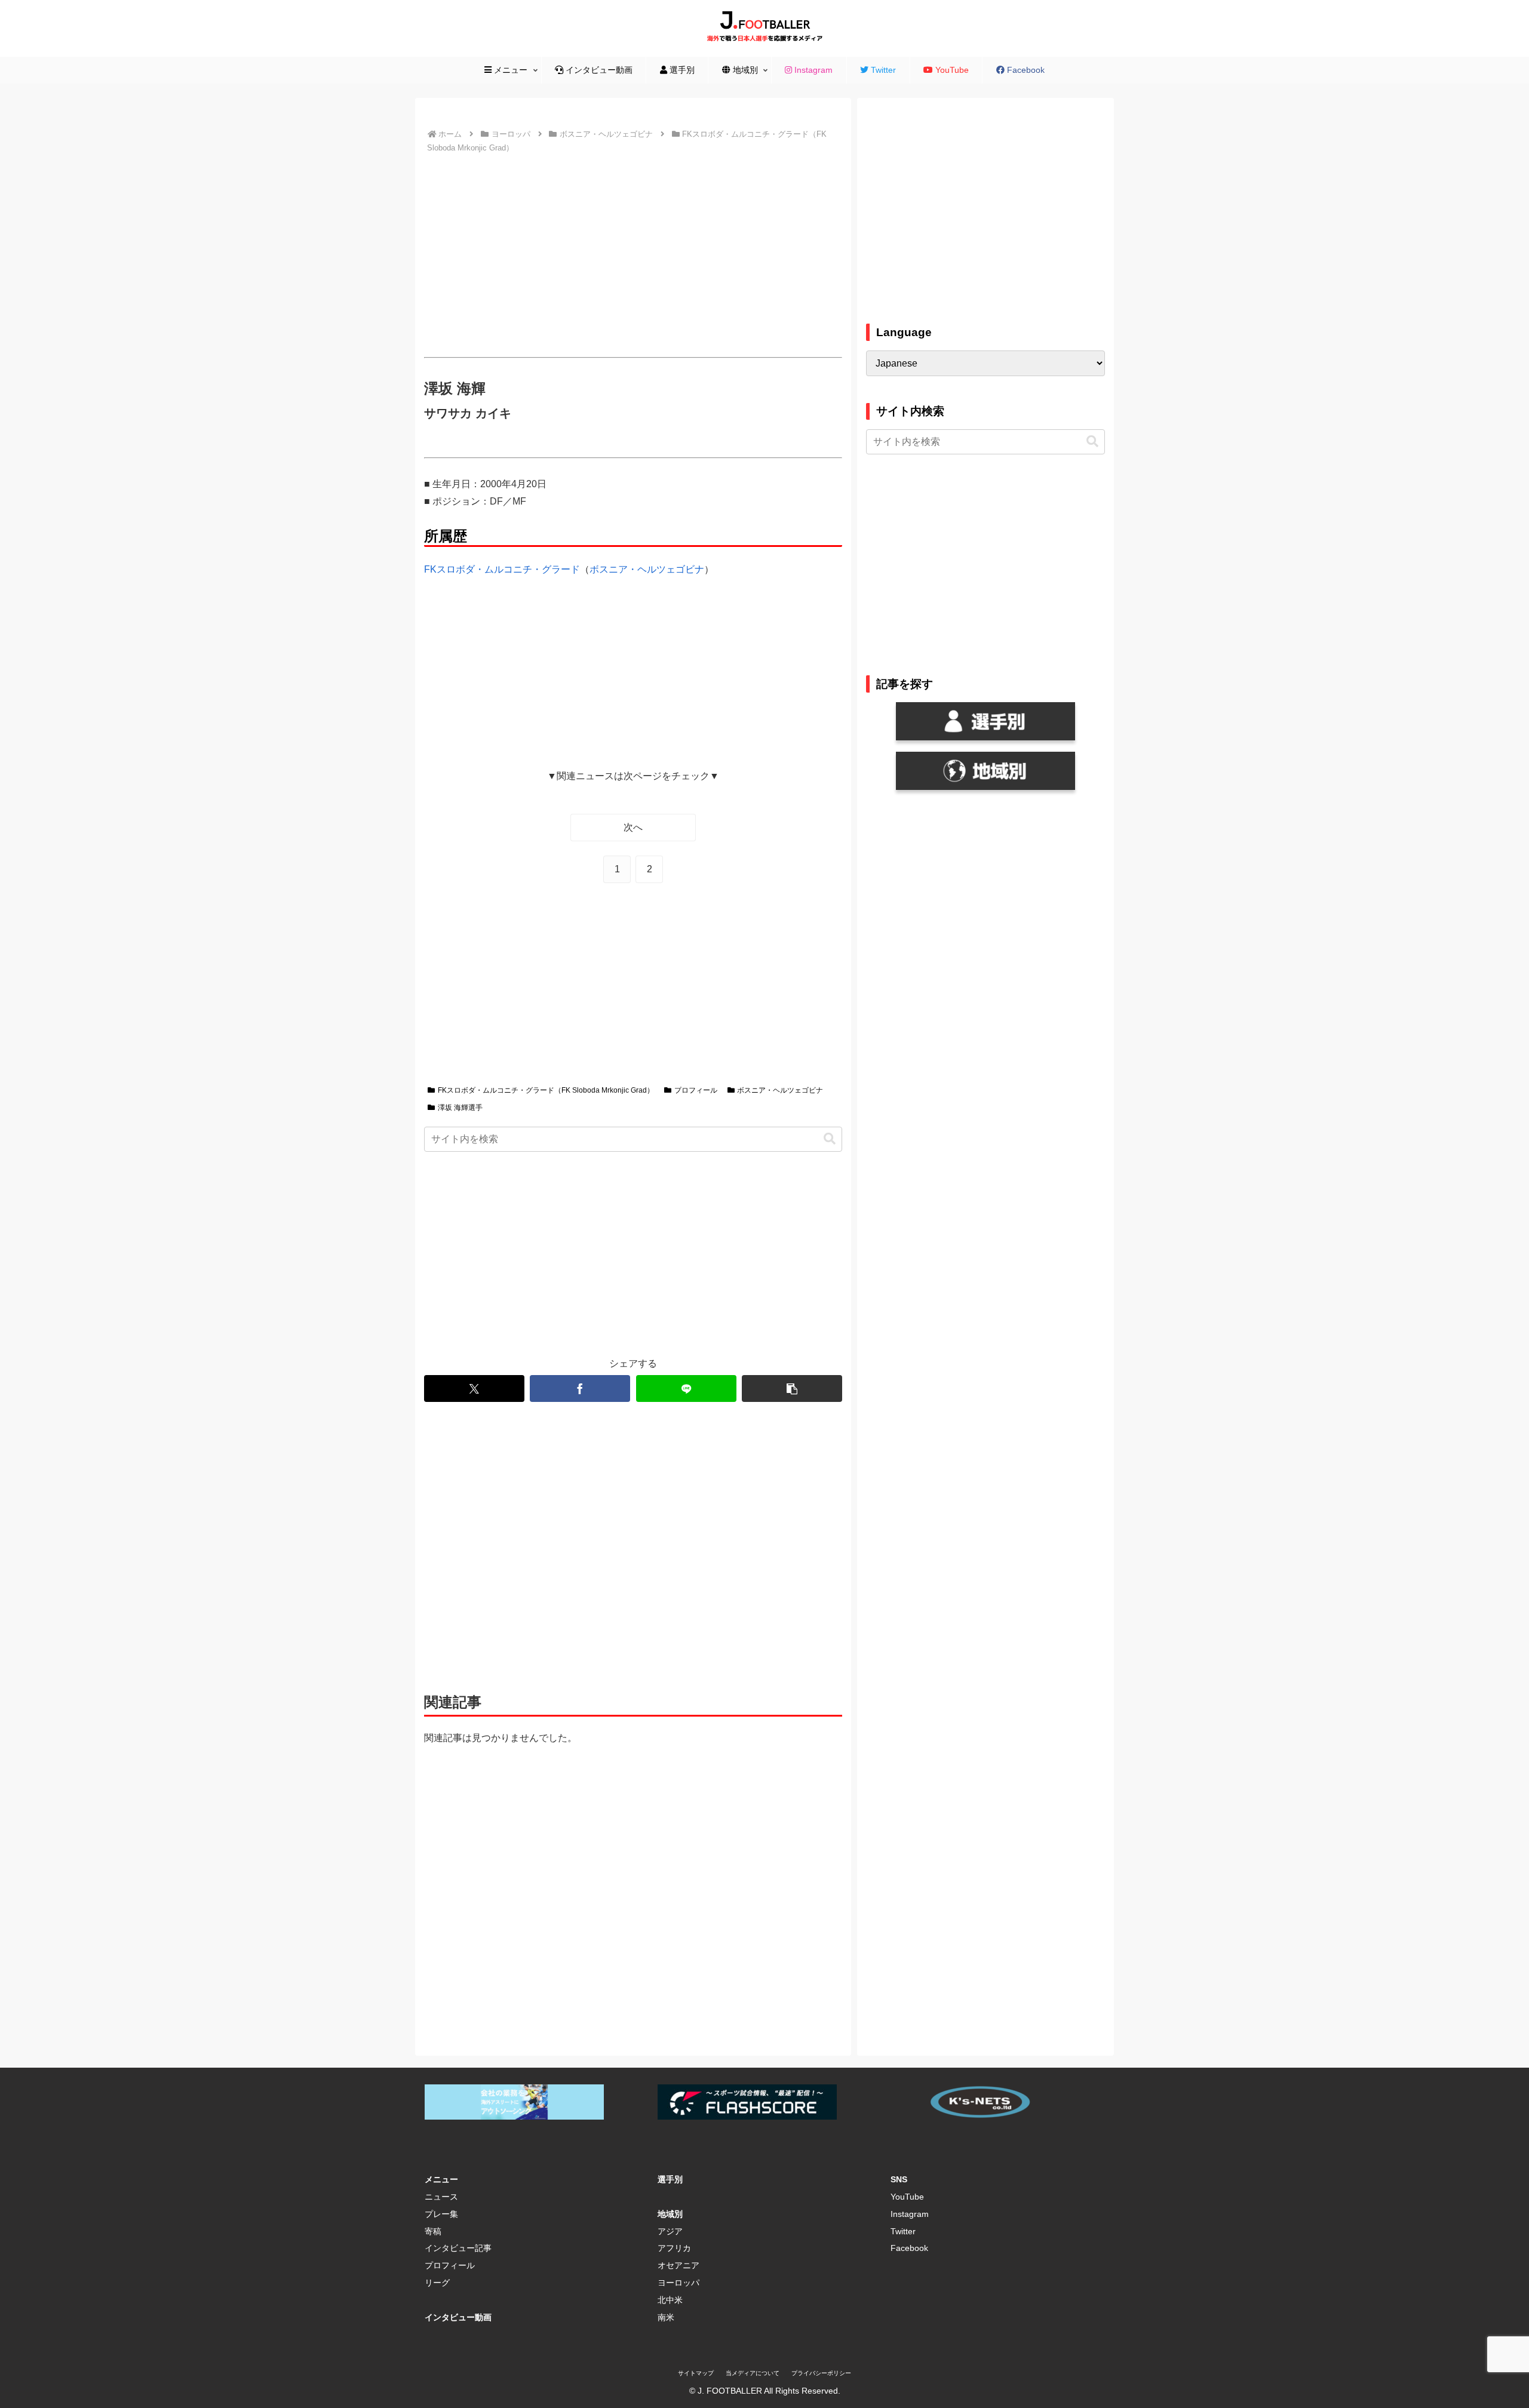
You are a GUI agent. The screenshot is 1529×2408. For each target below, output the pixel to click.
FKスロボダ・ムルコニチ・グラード (502, 569)
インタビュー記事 (458, 2248)
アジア (670, 2231)
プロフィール (696, 1090)
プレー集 (441, 2214)
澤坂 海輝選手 (460, 1108)
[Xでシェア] (474, 1388)
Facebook (909, 2248)
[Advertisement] (633, 256)
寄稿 (433, 2231)
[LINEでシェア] (686, 1388)
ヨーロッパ (678, 2283)
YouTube (907, 2197)
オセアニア (678, 2265)
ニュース (441, 2197)
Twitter (903, 2231)
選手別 (670, 2179)
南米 (666, 2317)
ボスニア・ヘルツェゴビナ (647, 569)
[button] (830, 1139)
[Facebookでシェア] (580, 1388)
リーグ (437, 2283)
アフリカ (674, 2248)
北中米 (670, 2300)
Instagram (910, 2214)
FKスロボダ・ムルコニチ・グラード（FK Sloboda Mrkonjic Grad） (546, 1090)
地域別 (670, 2214)
